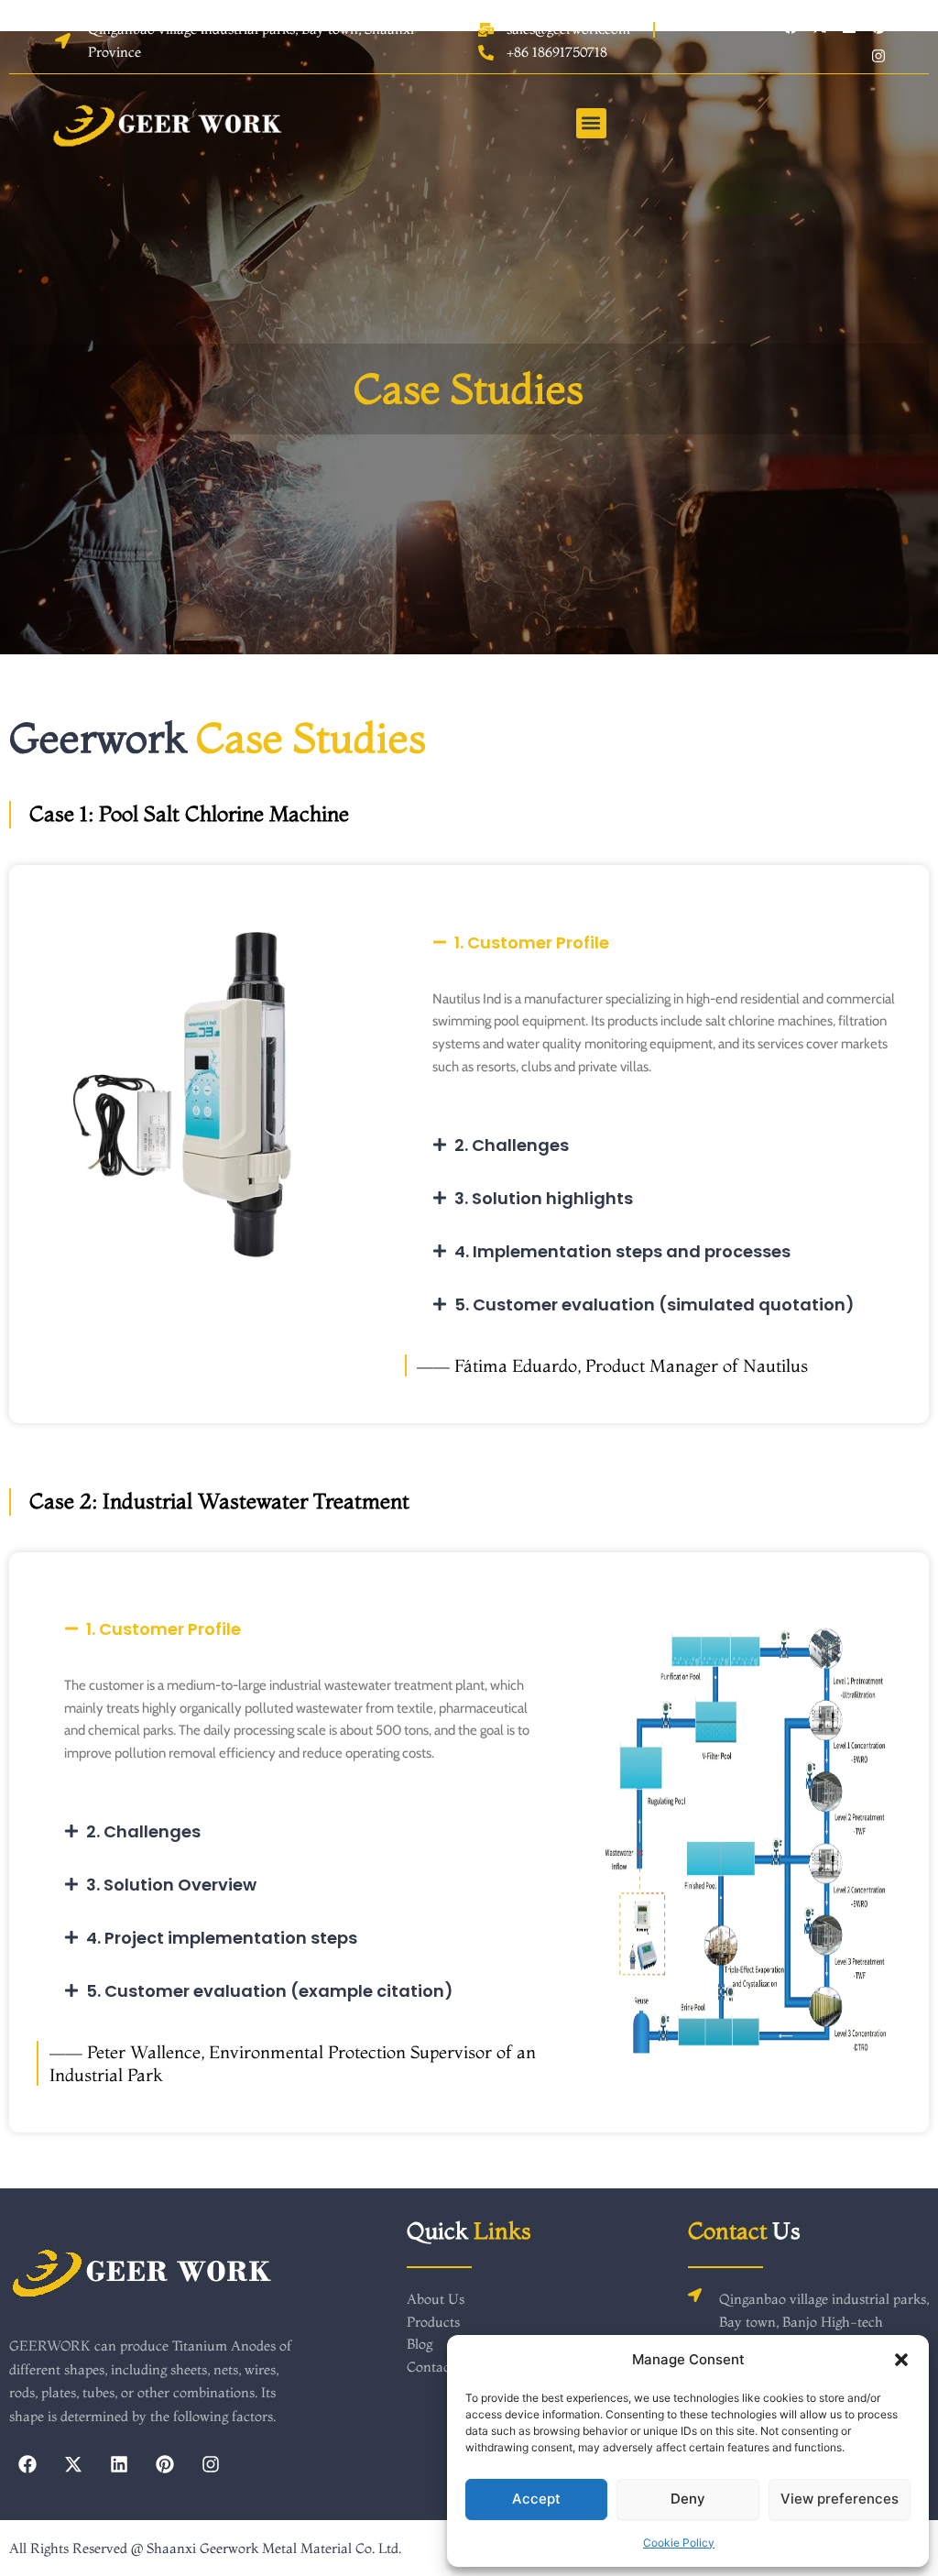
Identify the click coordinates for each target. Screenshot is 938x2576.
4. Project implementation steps (222, 1938)
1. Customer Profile (532, 943)
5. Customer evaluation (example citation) (270, 1991)
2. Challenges (512, 1145)
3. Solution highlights (544, 1198)
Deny (688, 2499)
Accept (536, 2499)
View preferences (840, 2499)
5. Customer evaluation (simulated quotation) (654, 1304)
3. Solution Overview (171, 1885)
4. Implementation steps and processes (622, 1251)
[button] (901, 2360)
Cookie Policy (679, 2543)
